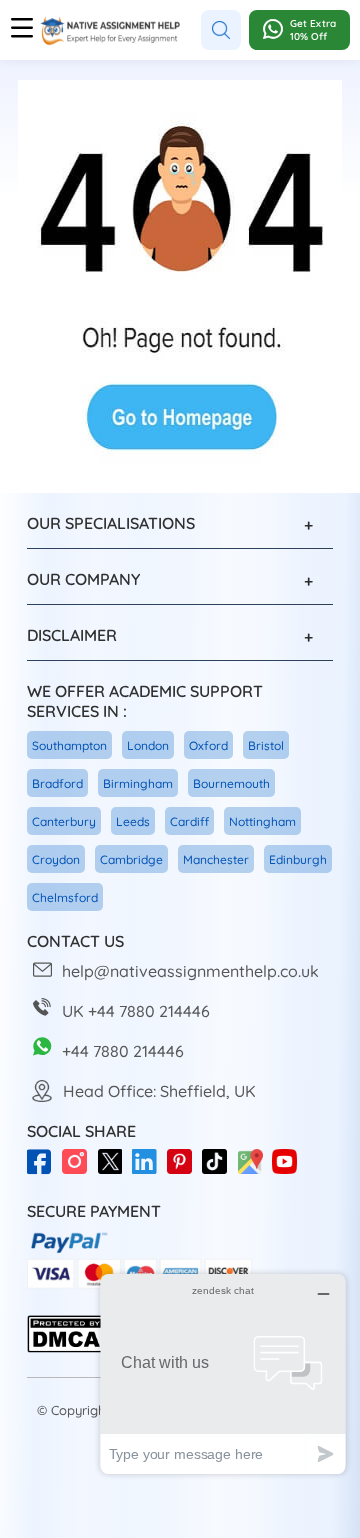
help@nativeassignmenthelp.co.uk (190, 971)
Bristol (266, 745)
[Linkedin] (149, 1171)
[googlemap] (254, 1171)
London (148, 745)
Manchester (216, 859)
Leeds (133, 821)
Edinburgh (298, 859)
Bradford (57, 783)
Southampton (69, 745)
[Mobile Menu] (22, 30)
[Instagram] (79, 1171)
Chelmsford (65, 897)
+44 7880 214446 (123, 1051)
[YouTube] (289, 1171)
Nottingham (262, 821)
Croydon (56, 859)
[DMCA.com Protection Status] (66, 1348)
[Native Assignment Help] (110, 30)
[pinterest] (184, 1171)
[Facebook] (44, 1171)
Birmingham (138, 783)
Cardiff (189, 821)
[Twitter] (114, 1171)
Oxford (208, 745)
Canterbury (64, 821)
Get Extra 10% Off (313, 30)
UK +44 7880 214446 (136, 1011)
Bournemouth (231, 783)
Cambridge (131, 859)
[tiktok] (219, 1171)
